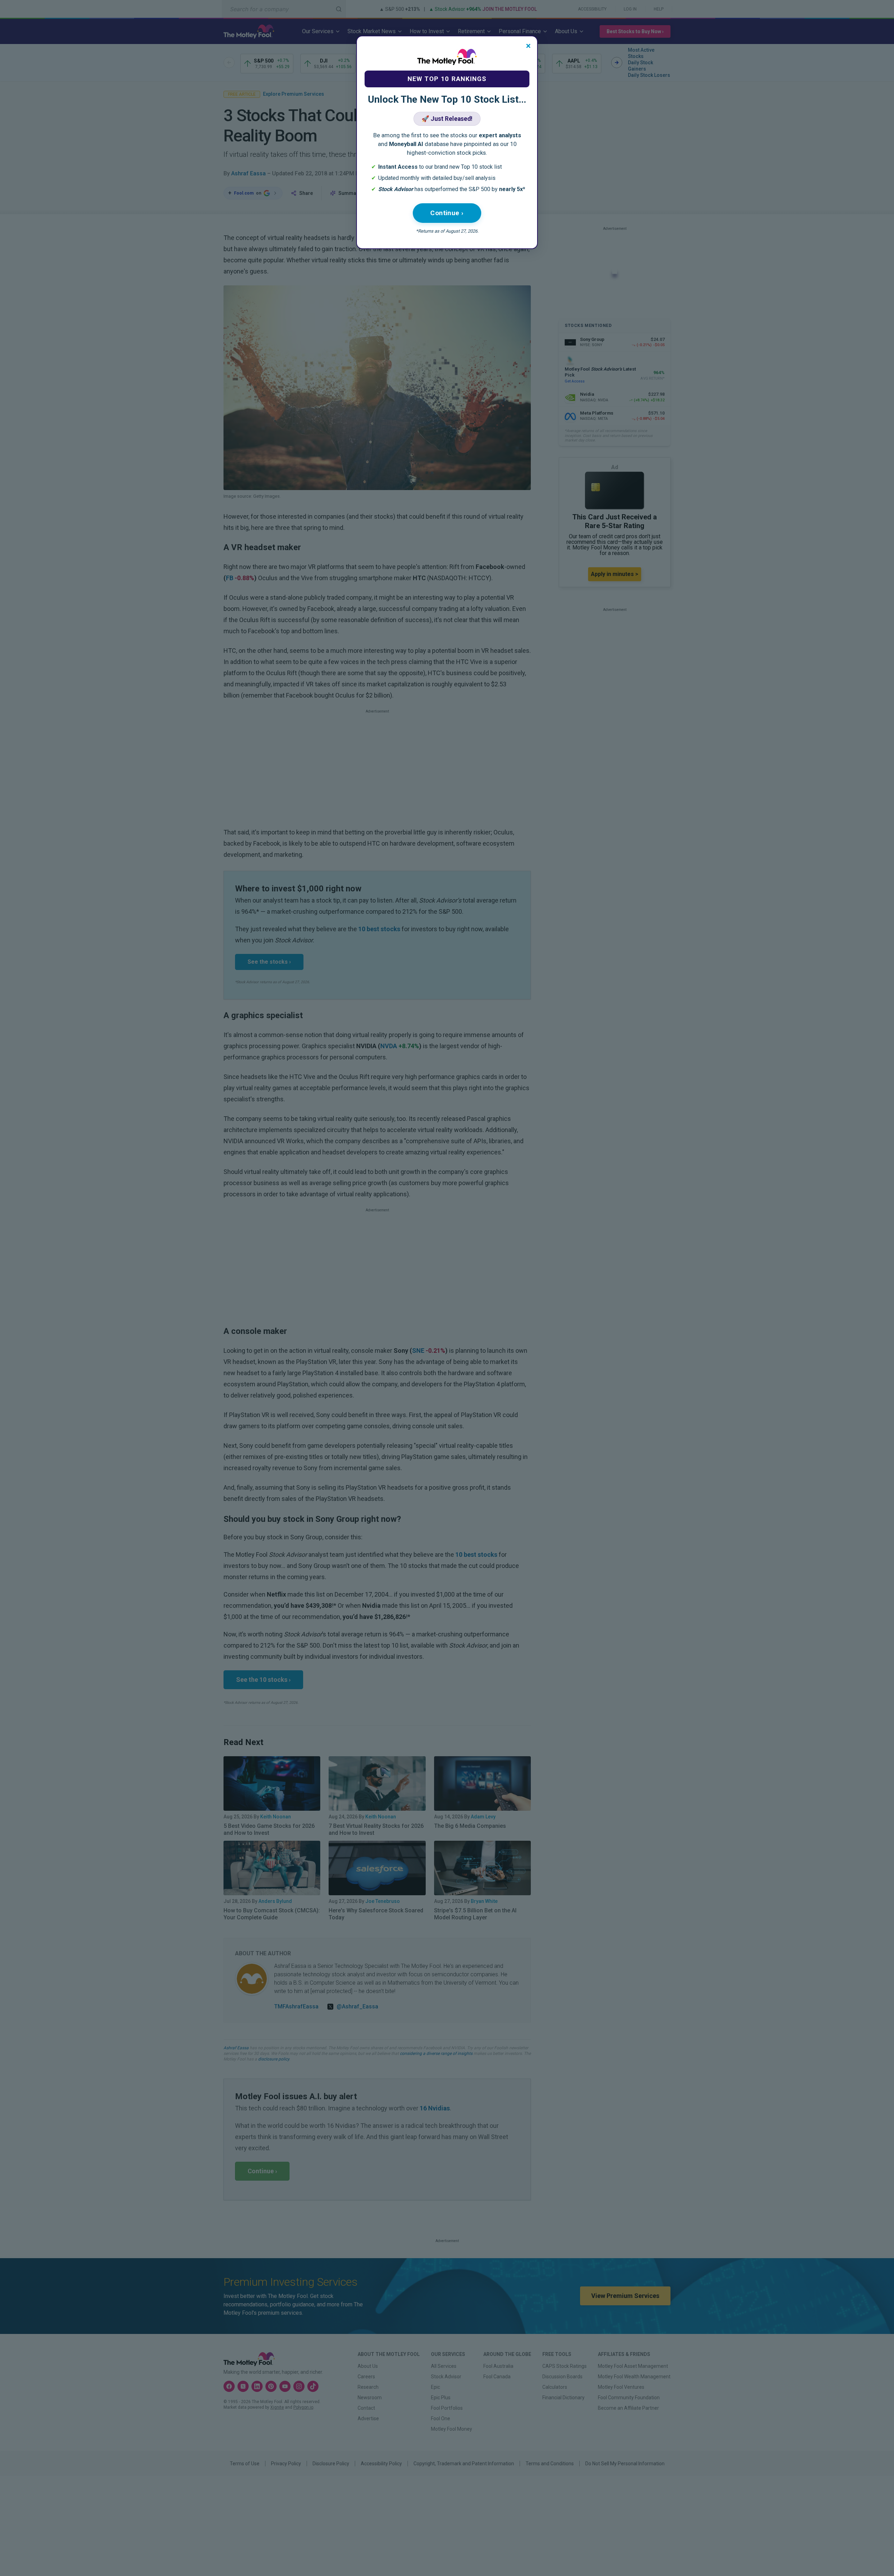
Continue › (447, 213)
